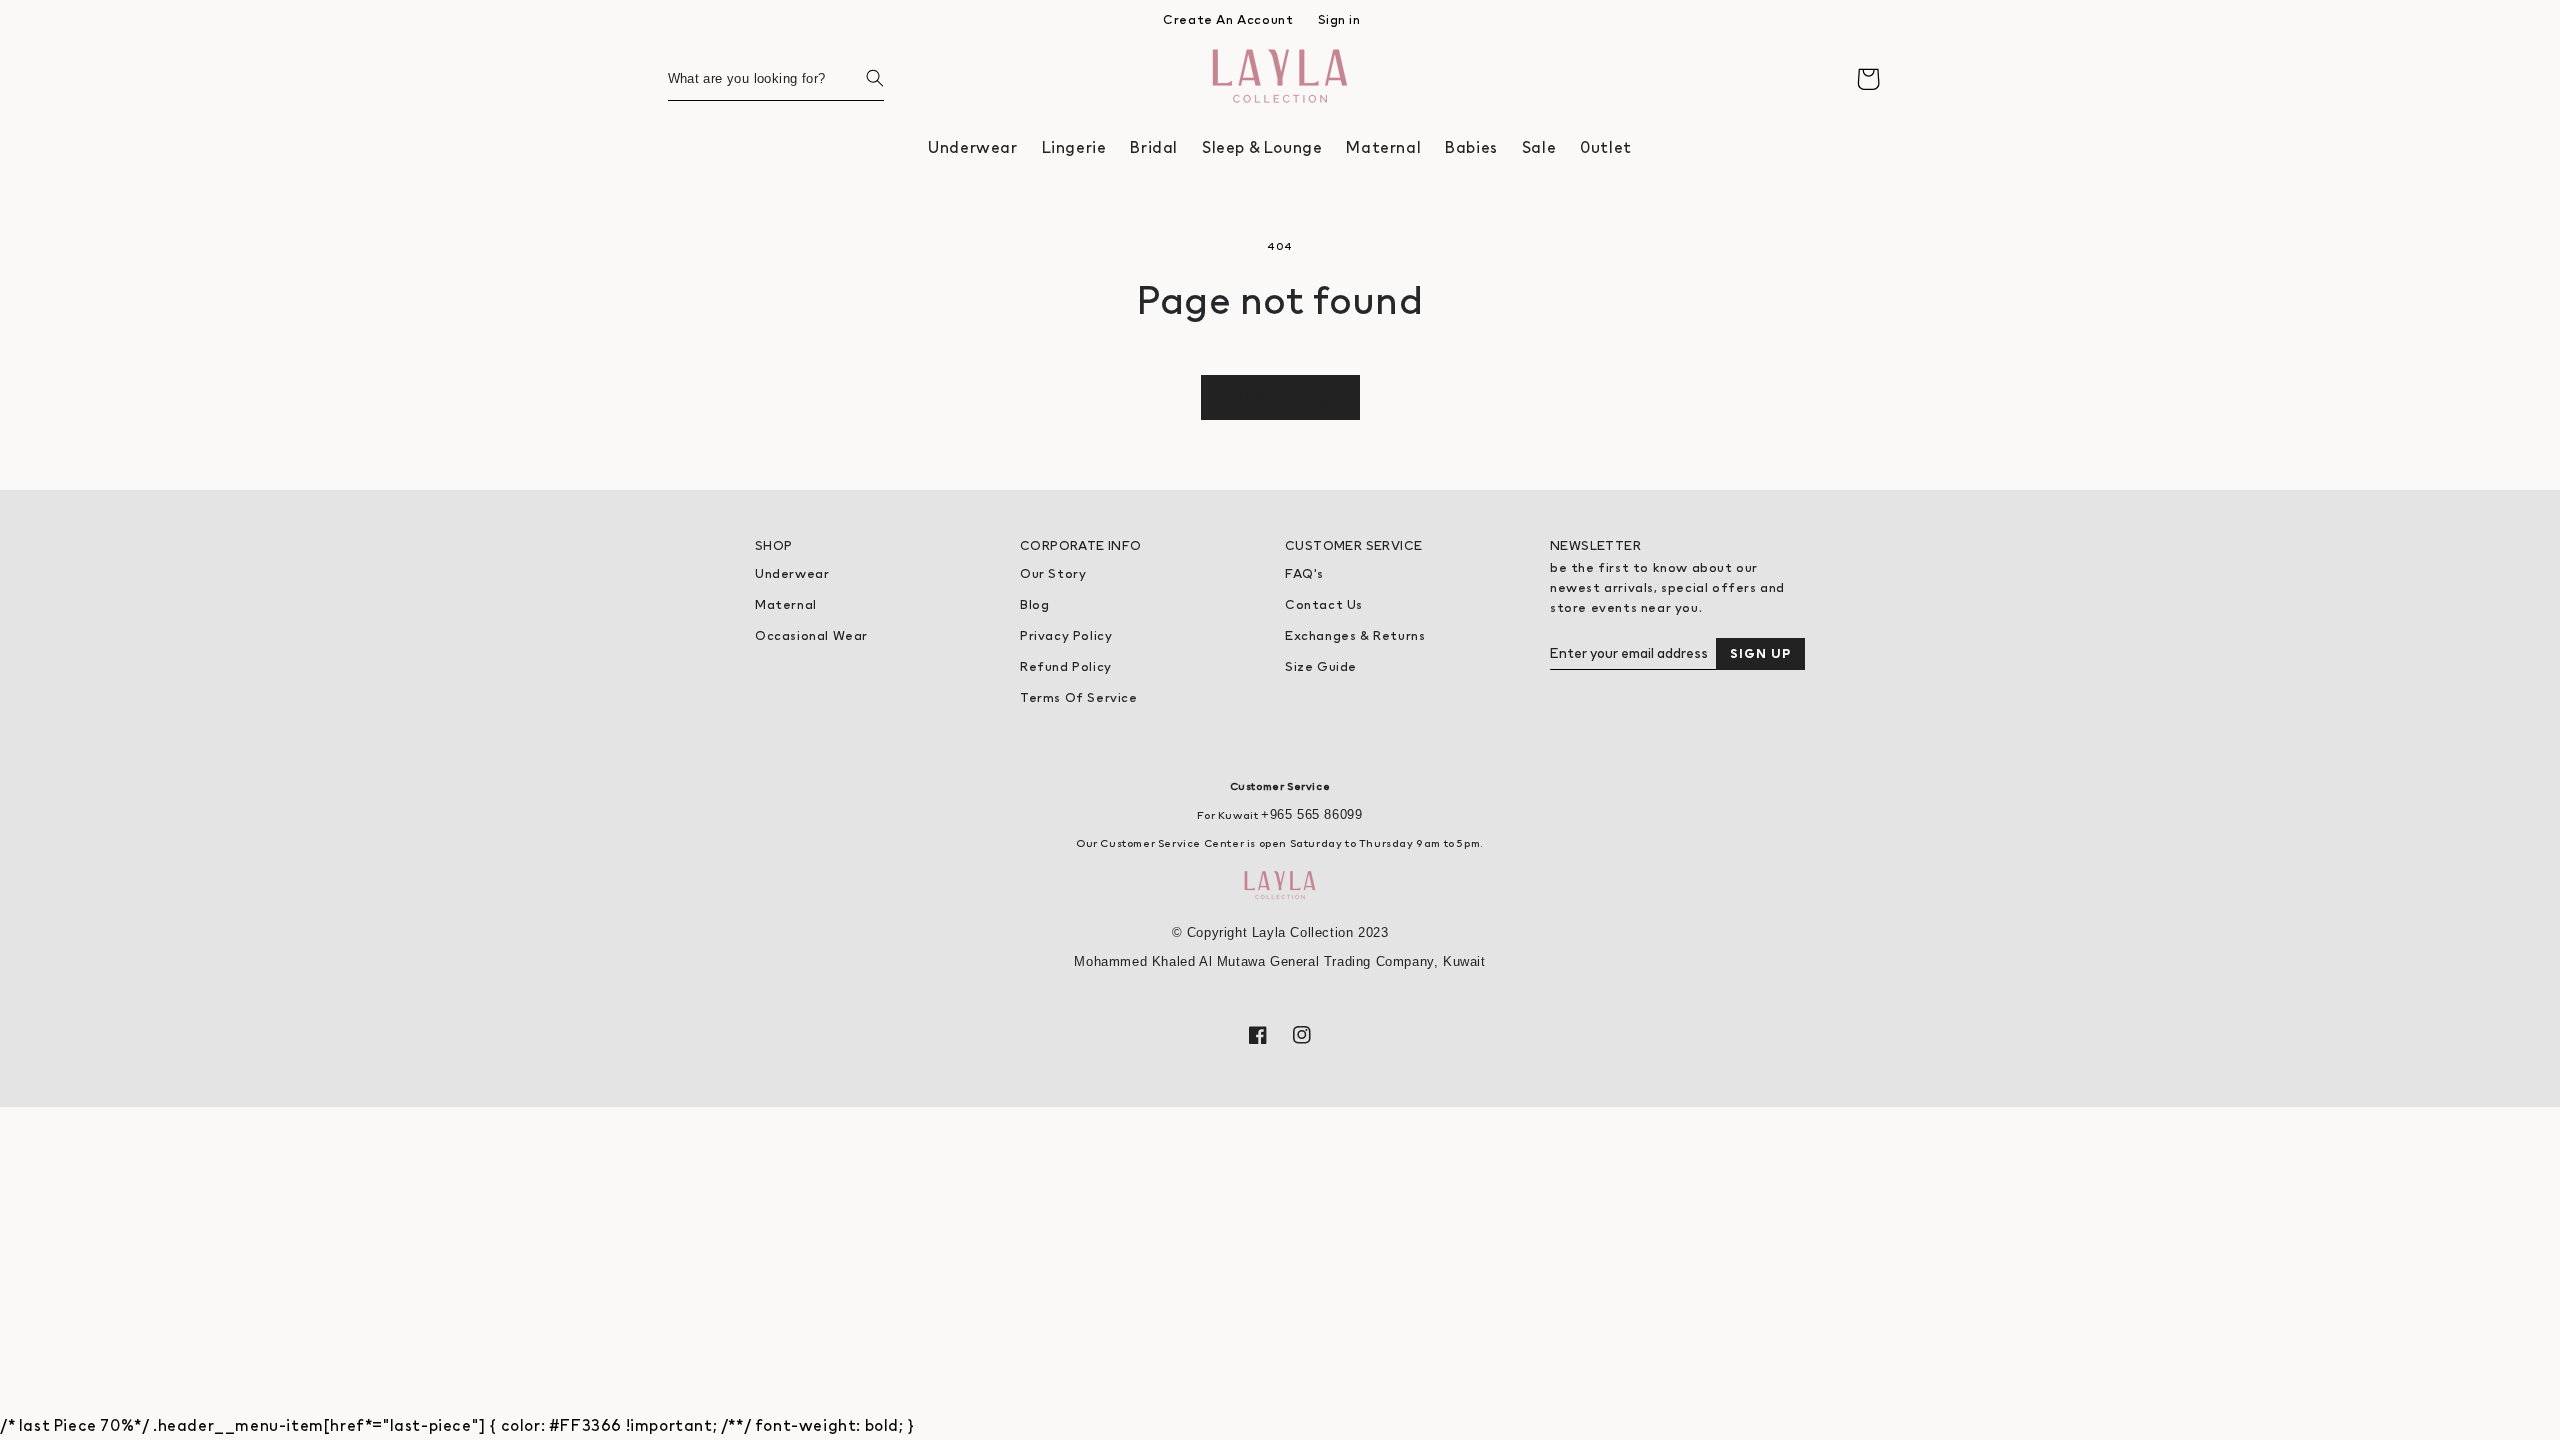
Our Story (1053, 573)
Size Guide (1321, 666)
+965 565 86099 (1311, 814)
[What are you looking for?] (862, 78)
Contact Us (1324, 604)
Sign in (1339, 19)
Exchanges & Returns (1355, 635)
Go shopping (1280, 396)
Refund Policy (1066, 666)
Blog (1034, 604)
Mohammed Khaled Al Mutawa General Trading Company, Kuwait (1279, 961)
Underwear (792, 573)
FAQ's (1304, 573)
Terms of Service (1079, 697)
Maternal (786, 604)
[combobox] (776, 78)
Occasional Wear (811, 635)
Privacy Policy (1066, 635)
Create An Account (1228, 19)
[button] (972, 147)
